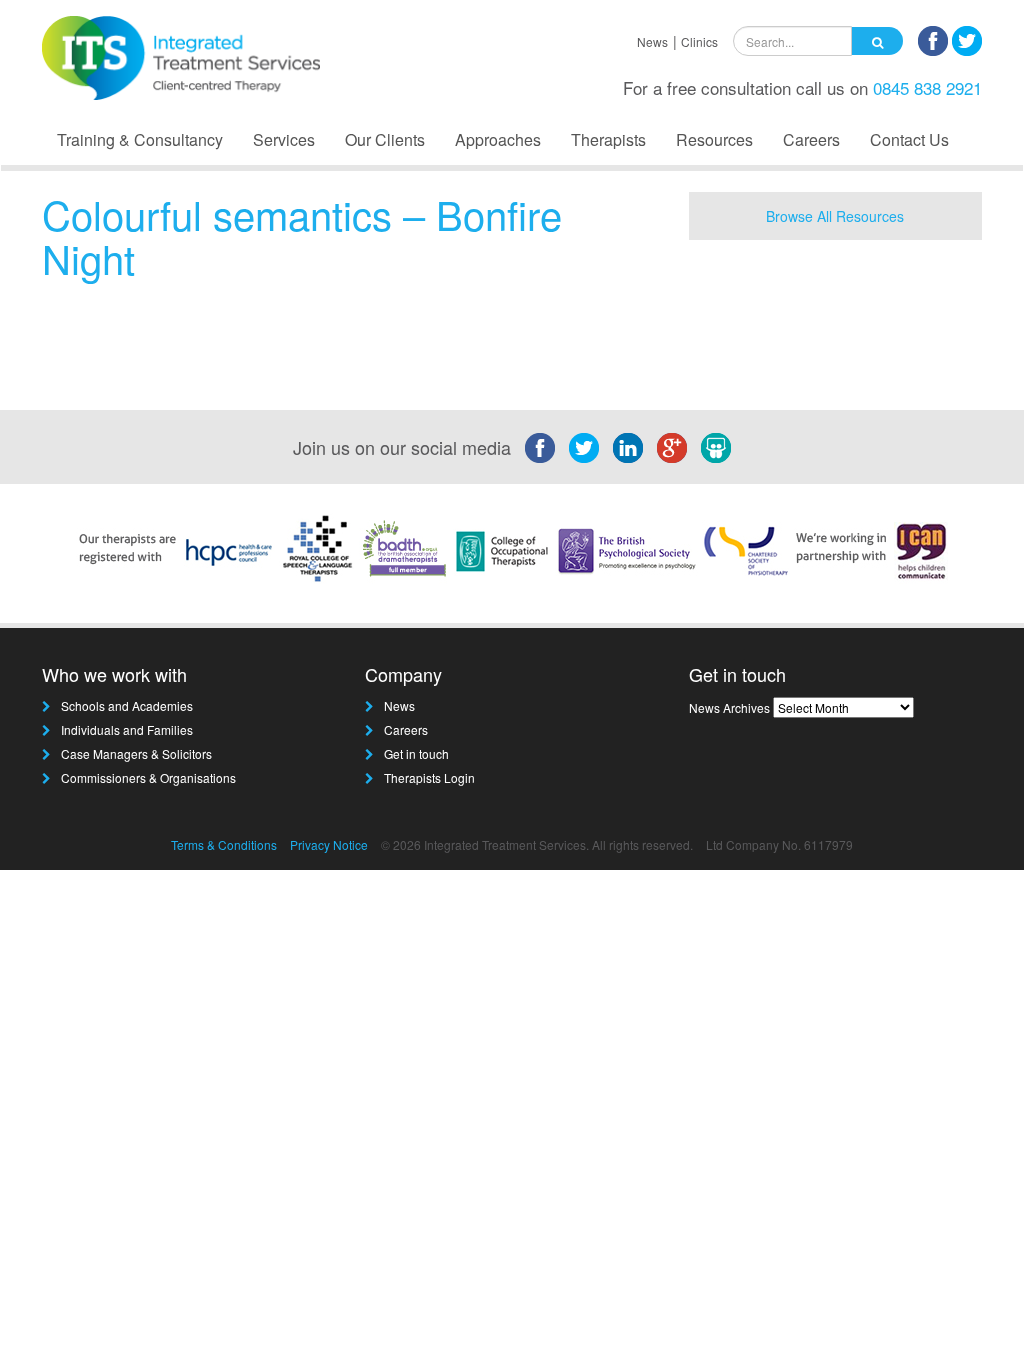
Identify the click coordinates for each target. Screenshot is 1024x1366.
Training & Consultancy (140, 139)
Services (284, 139)
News (652, 41)
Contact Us (909, 139)
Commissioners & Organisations (148, 777)
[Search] (877, 41)
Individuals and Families (127, 729)
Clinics (699, 41)
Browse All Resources (835, 216)
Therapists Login (429, 777)
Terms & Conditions (224, 844)
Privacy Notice (329, 844)
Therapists (608, 139)
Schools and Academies (127, 705)
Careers (811, 139)
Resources (714, 139)
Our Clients (385, 139)
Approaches (498, 139)
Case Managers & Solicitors (136, 753)
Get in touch (416, 753)
